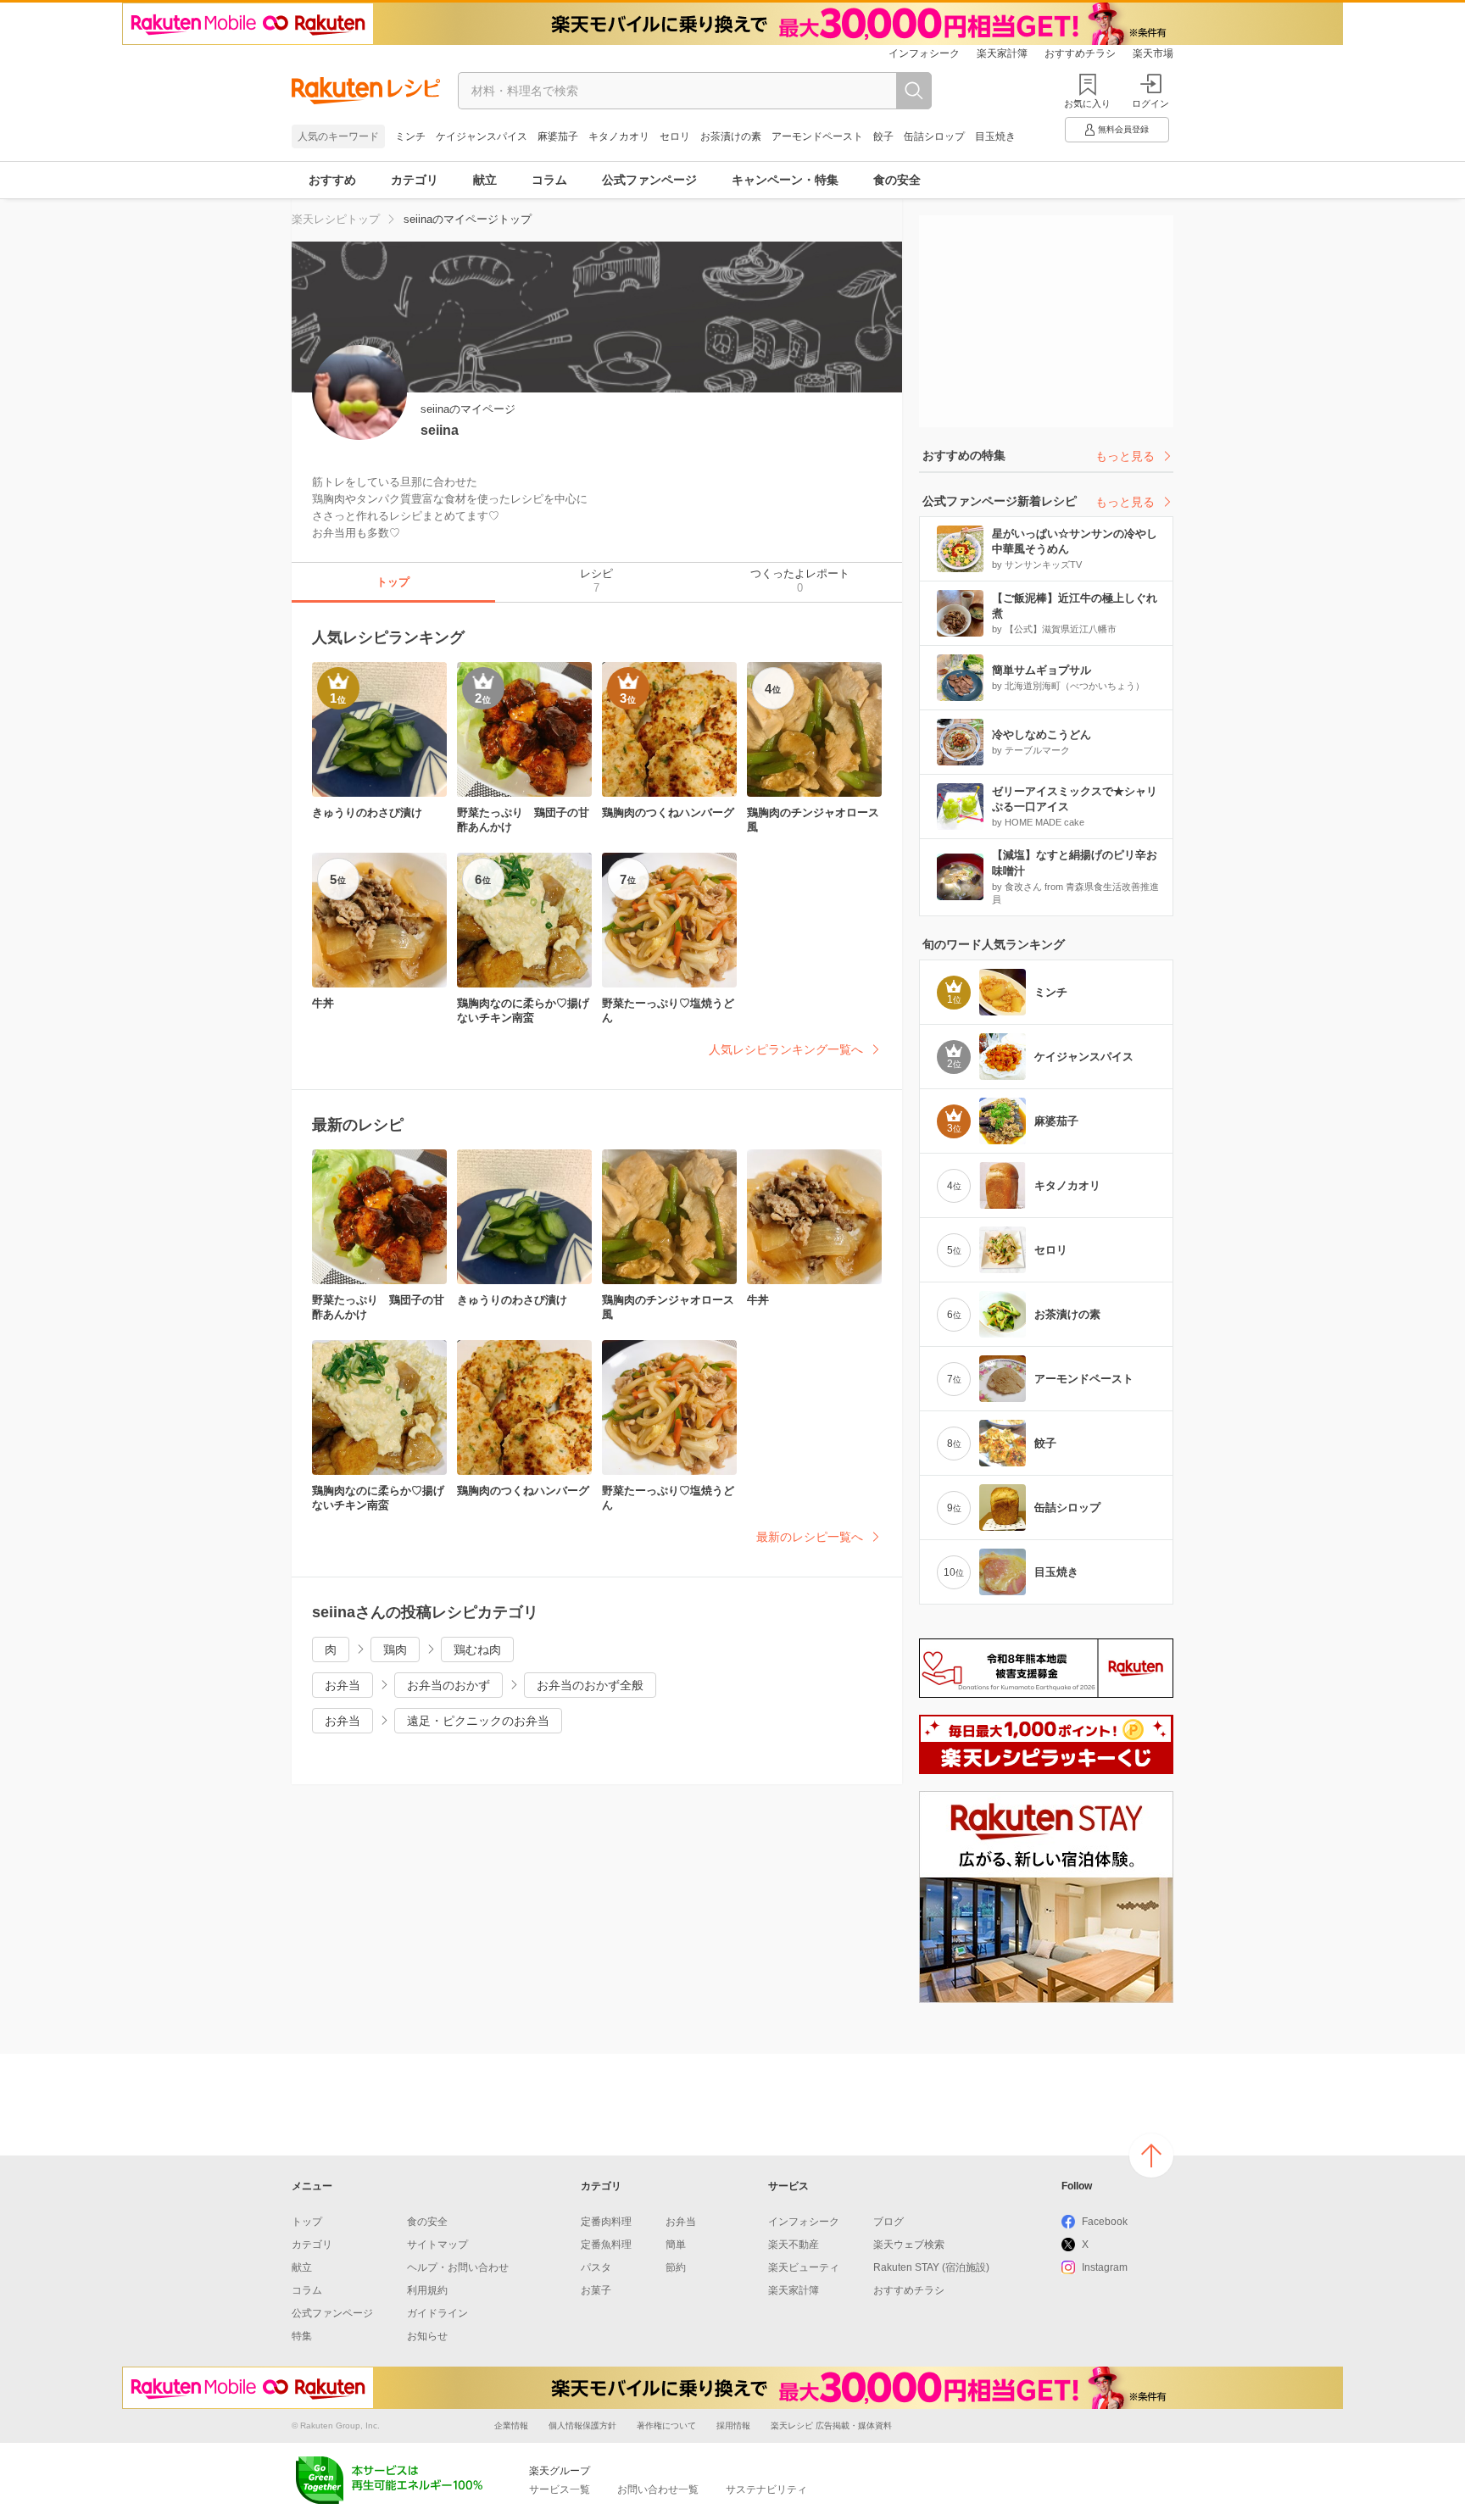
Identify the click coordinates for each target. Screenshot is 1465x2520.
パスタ (596, 2267)
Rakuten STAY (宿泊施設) (931, 2267)
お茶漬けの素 (731, 136)
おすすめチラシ (1080, 53)
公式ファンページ (649, 180)
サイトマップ (437, 2245)
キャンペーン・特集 (785, 180)
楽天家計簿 (1002, 53)
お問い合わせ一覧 (658, 2489)
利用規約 (427, 2290)
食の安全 (897, 180)
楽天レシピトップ (336, 219)
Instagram (1105, 2267)
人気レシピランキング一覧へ (786, 1049)
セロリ (675, 136)
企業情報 (511, 2425)
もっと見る (1125, 456)
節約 (676, 2267)
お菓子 (596, 2290)
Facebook (1105, 2222)
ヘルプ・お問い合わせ (458, 2267)
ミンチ (410, 136)
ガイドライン (437, 2313)
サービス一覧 (560, 2489)
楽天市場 (1153, 53)
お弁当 (343, 1685)
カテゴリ (415, 180)
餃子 (883, 136)
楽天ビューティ (804, 2267)
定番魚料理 (606, 2245)
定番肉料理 (606, 2222)
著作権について (666, 2425)
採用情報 (733, 2425)
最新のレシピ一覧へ (810, 1537)
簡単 (676, 2245)
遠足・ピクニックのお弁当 (478, 1721)
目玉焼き (995, 136)
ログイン (1150, 103)
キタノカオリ (619, 136)
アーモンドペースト (817, 136)
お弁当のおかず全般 (590, 1685)
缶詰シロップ (934, 136)
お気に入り (1087, 103)
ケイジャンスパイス (482, 136)
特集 (302, 2336)
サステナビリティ (766, 2489)
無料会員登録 (1123, 129)
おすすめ (332, 180)
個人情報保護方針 (582, 2425)
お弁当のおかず (448, 1685)
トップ (307, 2222)
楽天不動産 (794, 2245)
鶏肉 (395, 1649)
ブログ (888, 2222)
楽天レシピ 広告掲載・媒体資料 (831, 2425)
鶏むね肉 (477, 1649)
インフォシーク (924, 53)
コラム (549, 180)
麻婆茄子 (558, 136)
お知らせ (427, 2336)
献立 (485, 180)
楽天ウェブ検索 (909, 2245)
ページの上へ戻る (1151, 2156)
